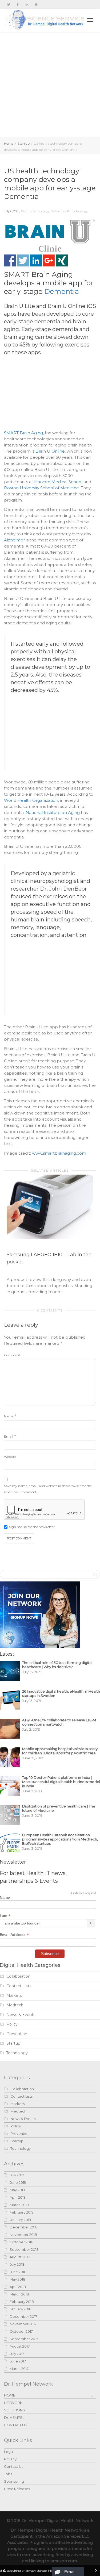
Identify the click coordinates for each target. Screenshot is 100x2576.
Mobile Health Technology (69, 211)
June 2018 (18, 2272)
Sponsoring (14, 2481)
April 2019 (18, 2197)
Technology (41, 211)
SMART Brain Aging (23, 433)
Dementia (62, 291)
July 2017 (17, 2354)
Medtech (15, 2005)
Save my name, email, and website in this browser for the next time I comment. (48, 1489)
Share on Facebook (10, 260)
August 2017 (20, 2346)
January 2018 (21, 2309)
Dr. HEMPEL (14, 2418)
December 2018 (24, 2227)
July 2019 (17, 2175)
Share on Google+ (49, 260)
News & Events (21, 2015)
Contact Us (14, 2466)
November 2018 (23, 2235)
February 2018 (22, 2302)
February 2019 (22, 2212)
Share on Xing (62, 260)
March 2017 (19, 2369)
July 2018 (17, 2264)
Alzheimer (14, 540)
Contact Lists (19, 1986)
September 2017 (24, 2339)
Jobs (8, 2474)
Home (9, 143)
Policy (12, 2024)
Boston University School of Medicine (41, 488)
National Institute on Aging (53, 813)
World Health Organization (31, 800)
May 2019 (17, 2190)
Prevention (17, 2034)
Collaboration (18, 1976)
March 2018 (19, 2294)
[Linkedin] (27, 4)
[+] (50, 1207)
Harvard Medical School (58, 482)
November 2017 (23, 2324)
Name (9, 1416)
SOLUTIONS (15, 2410)
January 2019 (20, 2220)
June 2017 (18, 2361)
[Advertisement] (50, 85)
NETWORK (13, 2403)
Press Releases (17, 2489)
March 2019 (19, 2205)
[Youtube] (36, 4)
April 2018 (18, 2287)
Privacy (10, 2459)
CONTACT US (16, 2425)
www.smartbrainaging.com (59, 1153)
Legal (9, 2452)
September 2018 (24, 2249)
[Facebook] (18, 4)
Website (10, 1457)
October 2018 (21, 2242)
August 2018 (20, 2257)
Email (9, 1436)
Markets (14, 1995)
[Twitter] (9, 4)
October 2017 (21, 2331)
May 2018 (17, 2279)
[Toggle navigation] (90, 20)
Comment (12, 1355)
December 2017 (23, 2316)
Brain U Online (50, 451)
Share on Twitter (23, 260)
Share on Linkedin (36, 260)
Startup (24, 143)
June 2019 (18, 2182)
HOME (10, 2395)
